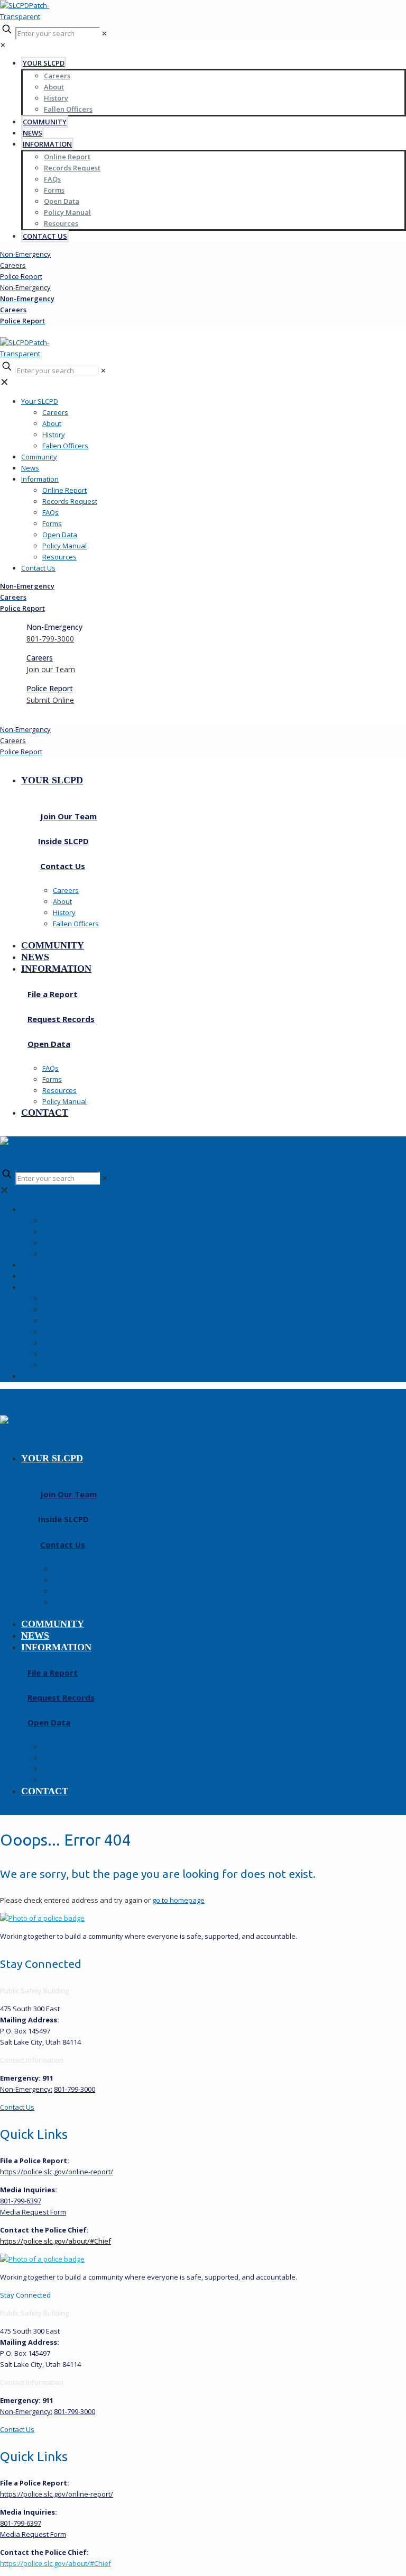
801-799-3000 (75, 2089)
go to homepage (178, 1900)
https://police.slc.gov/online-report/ (57, 2172)
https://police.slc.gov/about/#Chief (56, 2241)
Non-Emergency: (26, 2089)
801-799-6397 (21, 2201)
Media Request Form (33, 2212)
